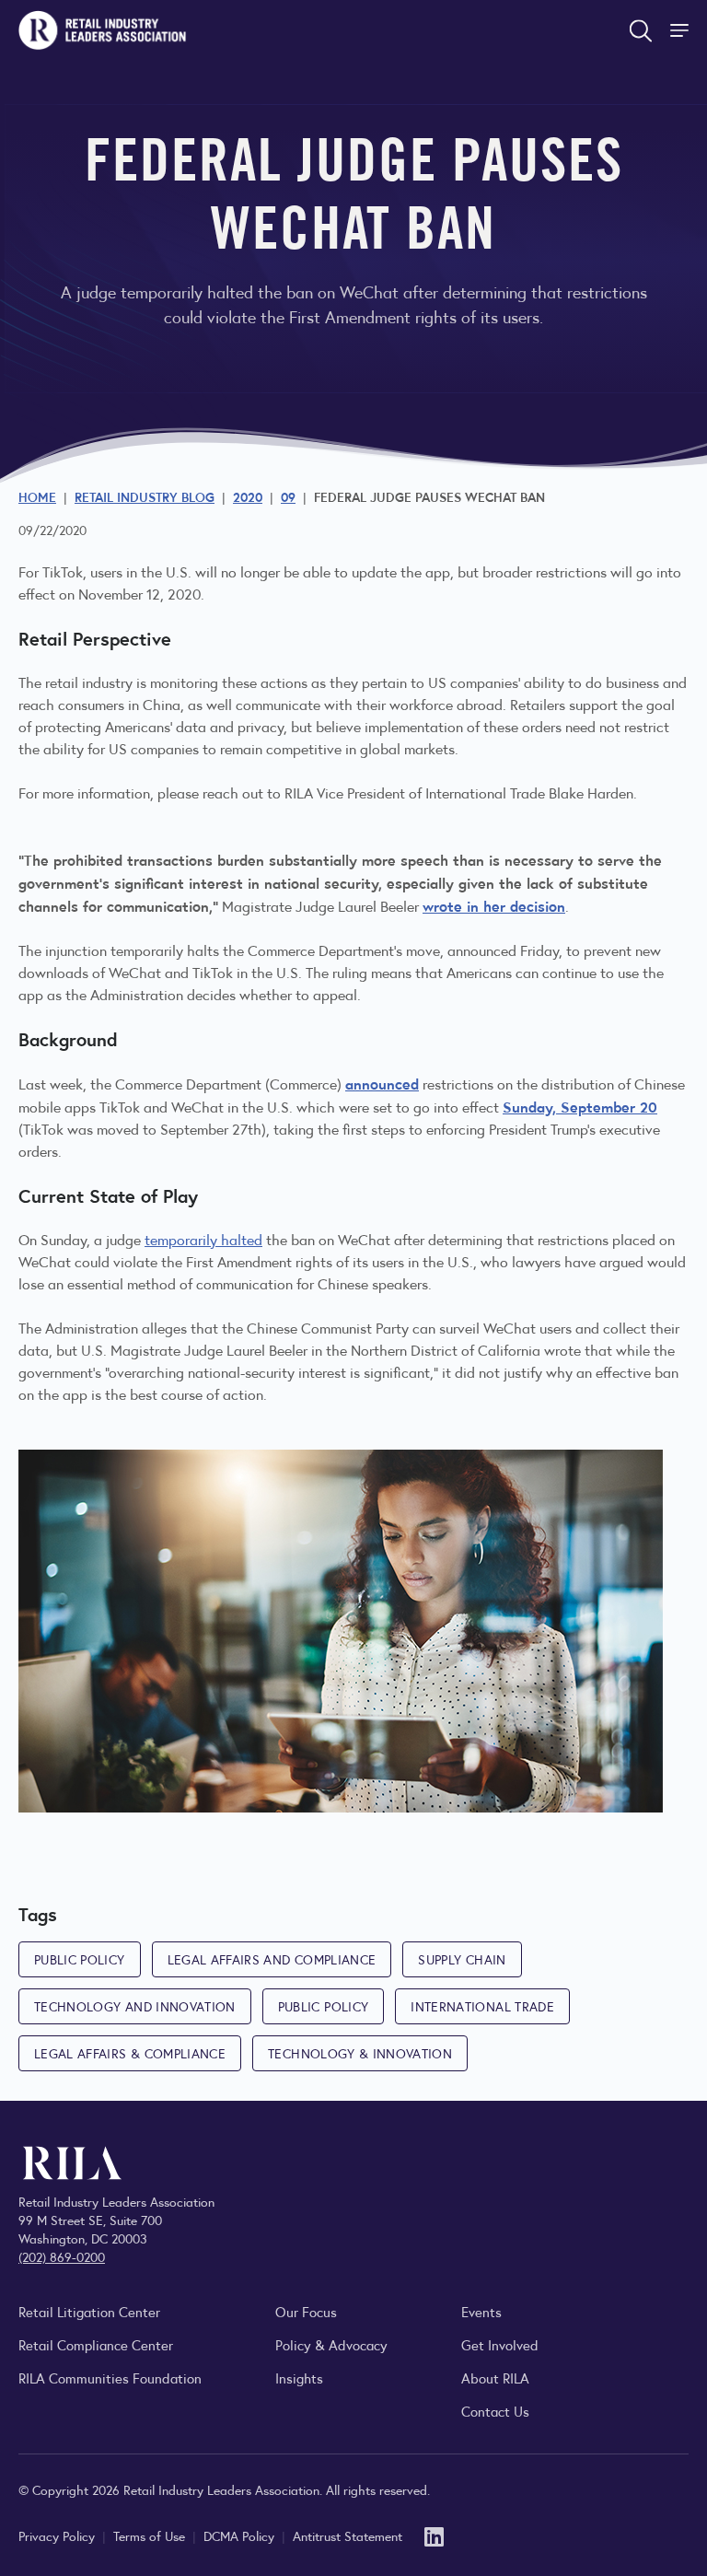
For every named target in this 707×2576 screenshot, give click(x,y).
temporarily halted (203, 1239)
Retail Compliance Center (96, 2344)
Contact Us (495, 2411)
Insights (299, 2378)
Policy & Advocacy (331, 2344)
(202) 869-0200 (62, 2256)
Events (481, 2311)
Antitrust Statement (348, 2535)
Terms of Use (151, 2535)
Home (37, 496)
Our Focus (306, 2311)
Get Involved (500, 2344)
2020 (248, 496)
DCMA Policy (241, 2535)
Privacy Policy (58, 2535)
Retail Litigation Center (89, 2311)
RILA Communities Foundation (110, 2378)
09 (288, 496)
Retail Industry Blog (145, 496)
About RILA (495, 2378)
